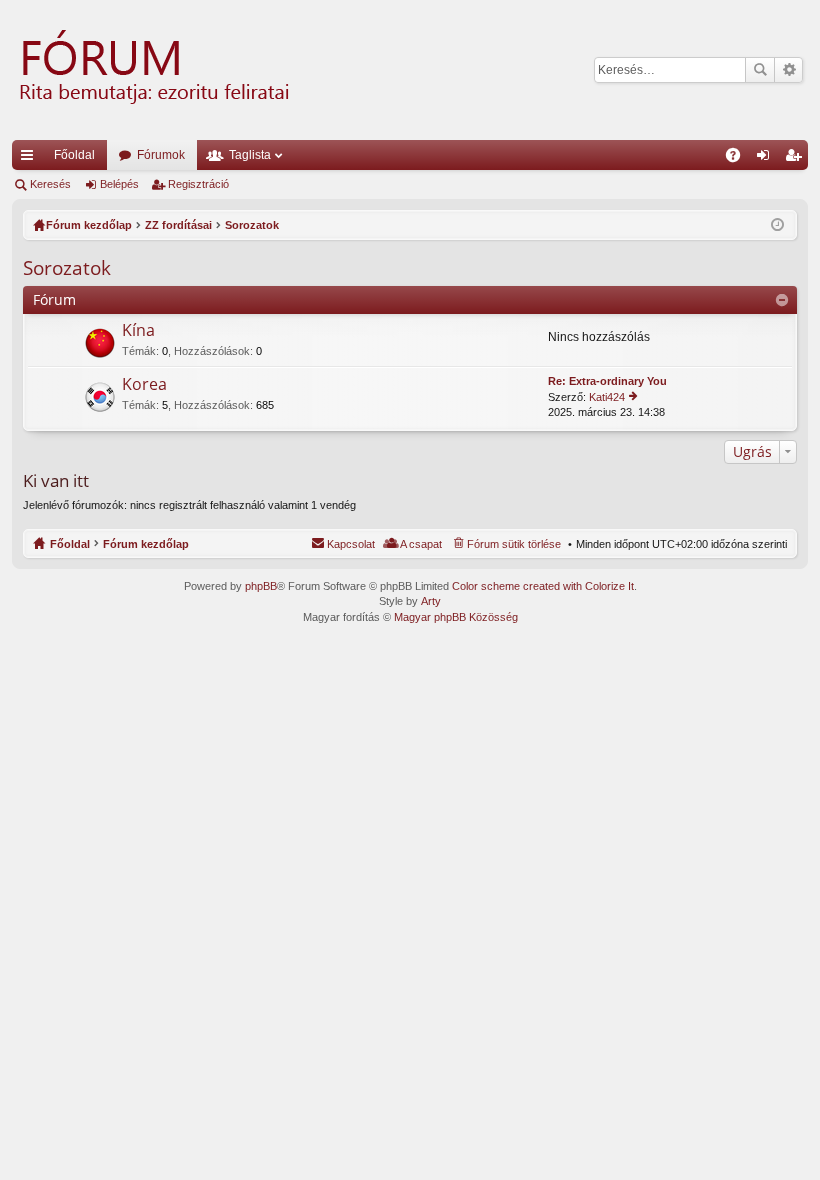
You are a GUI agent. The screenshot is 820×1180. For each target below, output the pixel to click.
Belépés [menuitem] (767, 159)
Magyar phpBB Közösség (456, 617)
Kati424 (607, 397)
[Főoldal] (152, 70)
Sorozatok (67, 268)
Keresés (760, 70)
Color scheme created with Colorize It (543, 586)
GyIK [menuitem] (739, 159)
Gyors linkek (31, 159)
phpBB (261, 586)
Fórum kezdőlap (146, 544)
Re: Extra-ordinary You (607, 381)
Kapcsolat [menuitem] (351, 544)
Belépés (119, 184)
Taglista (250, 155)
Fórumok (161, 155)
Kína (138, 331)
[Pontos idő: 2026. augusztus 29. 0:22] (777, 225)
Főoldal (74, 155)
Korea (144, 385)
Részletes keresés (788, 70)
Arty (431, 601)
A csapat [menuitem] (421, 544)
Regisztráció (198, 184)
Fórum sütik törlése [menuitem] (514, 544)
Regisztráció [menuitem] (797, 159)
